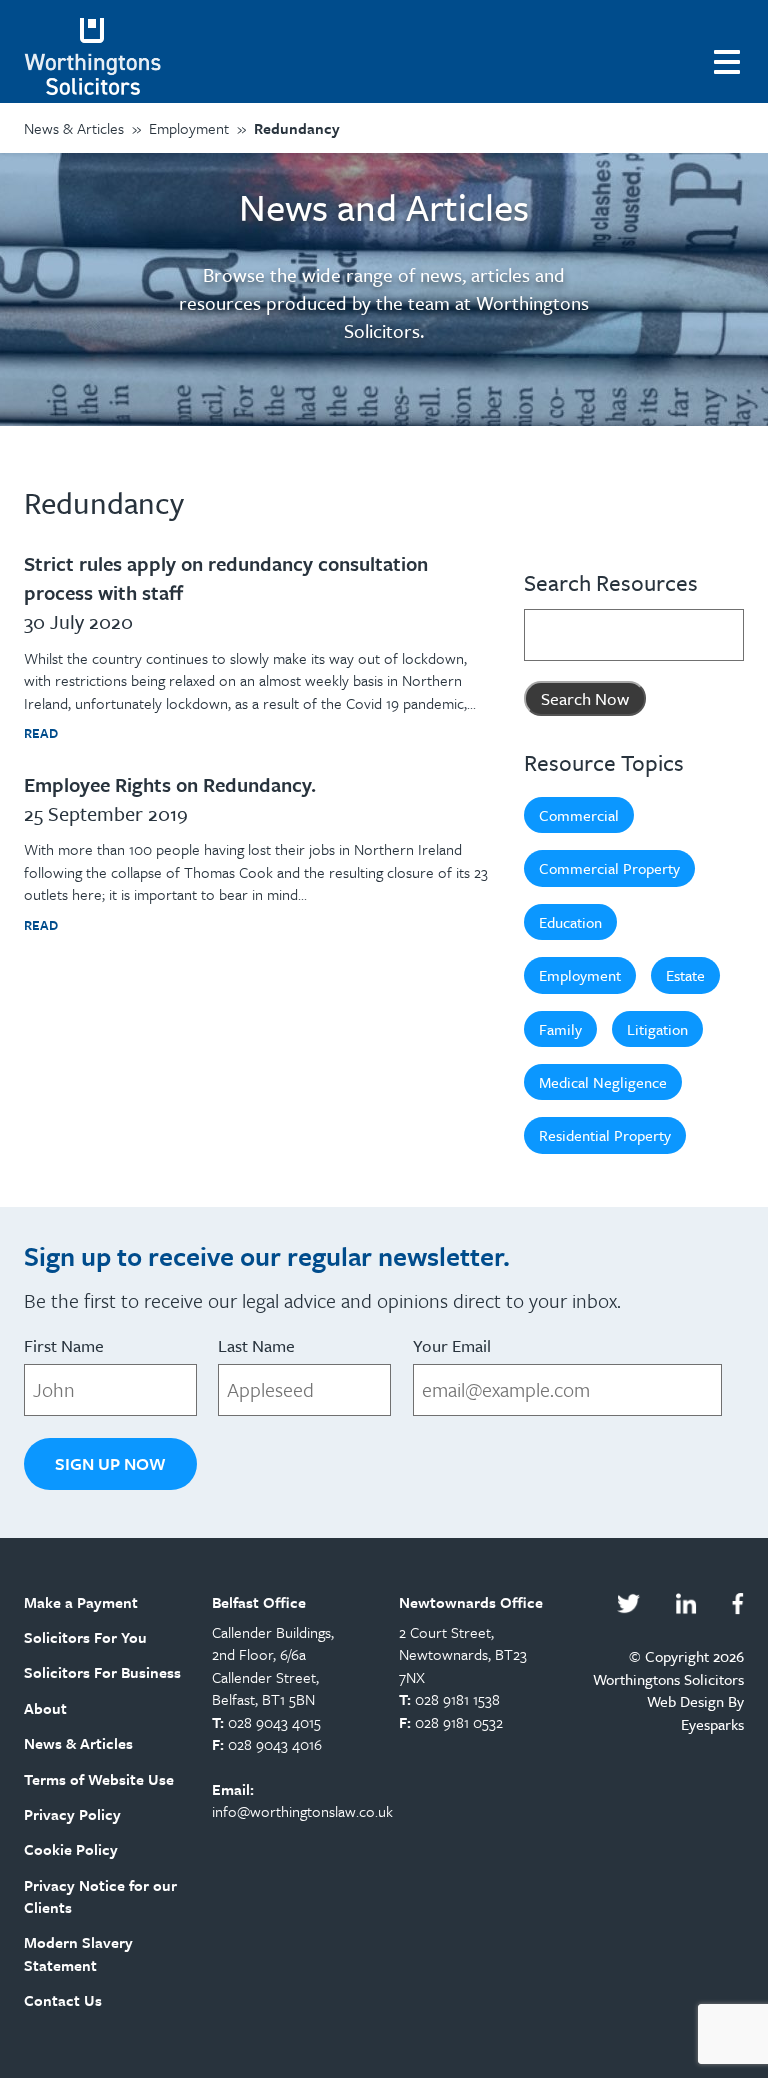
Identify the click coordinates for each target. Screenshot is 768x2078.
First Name (64, 1345)
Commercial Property (609, 868)
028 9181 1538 (457, 1699)
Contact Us (63, 2000)
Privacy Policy (72, 1814)
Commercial (579, 815)
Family (560, 1029)
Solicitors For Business (102, 1672)
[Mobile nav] (729, 60)
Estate (685, 975)
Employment (580, 975)
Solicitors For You (85, 1637)
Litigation (657, 1029)
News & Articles (78, 1743)
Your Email (452, 1345)
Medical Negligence (603, 1082)
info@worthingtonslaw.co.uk (302, 1811)
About (45, 1708)
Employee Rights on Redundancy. (170, 784)
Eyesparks (712, 1724)
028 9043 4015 (274, 1722)
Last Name (256, 1345)
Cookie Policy (71, 1849)
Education (570, 922)
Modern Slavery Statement (78, 1953)
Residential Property (605, 1135)
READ (41, 733)
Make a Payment (81, 1602)
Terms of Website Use (99, 1779)
